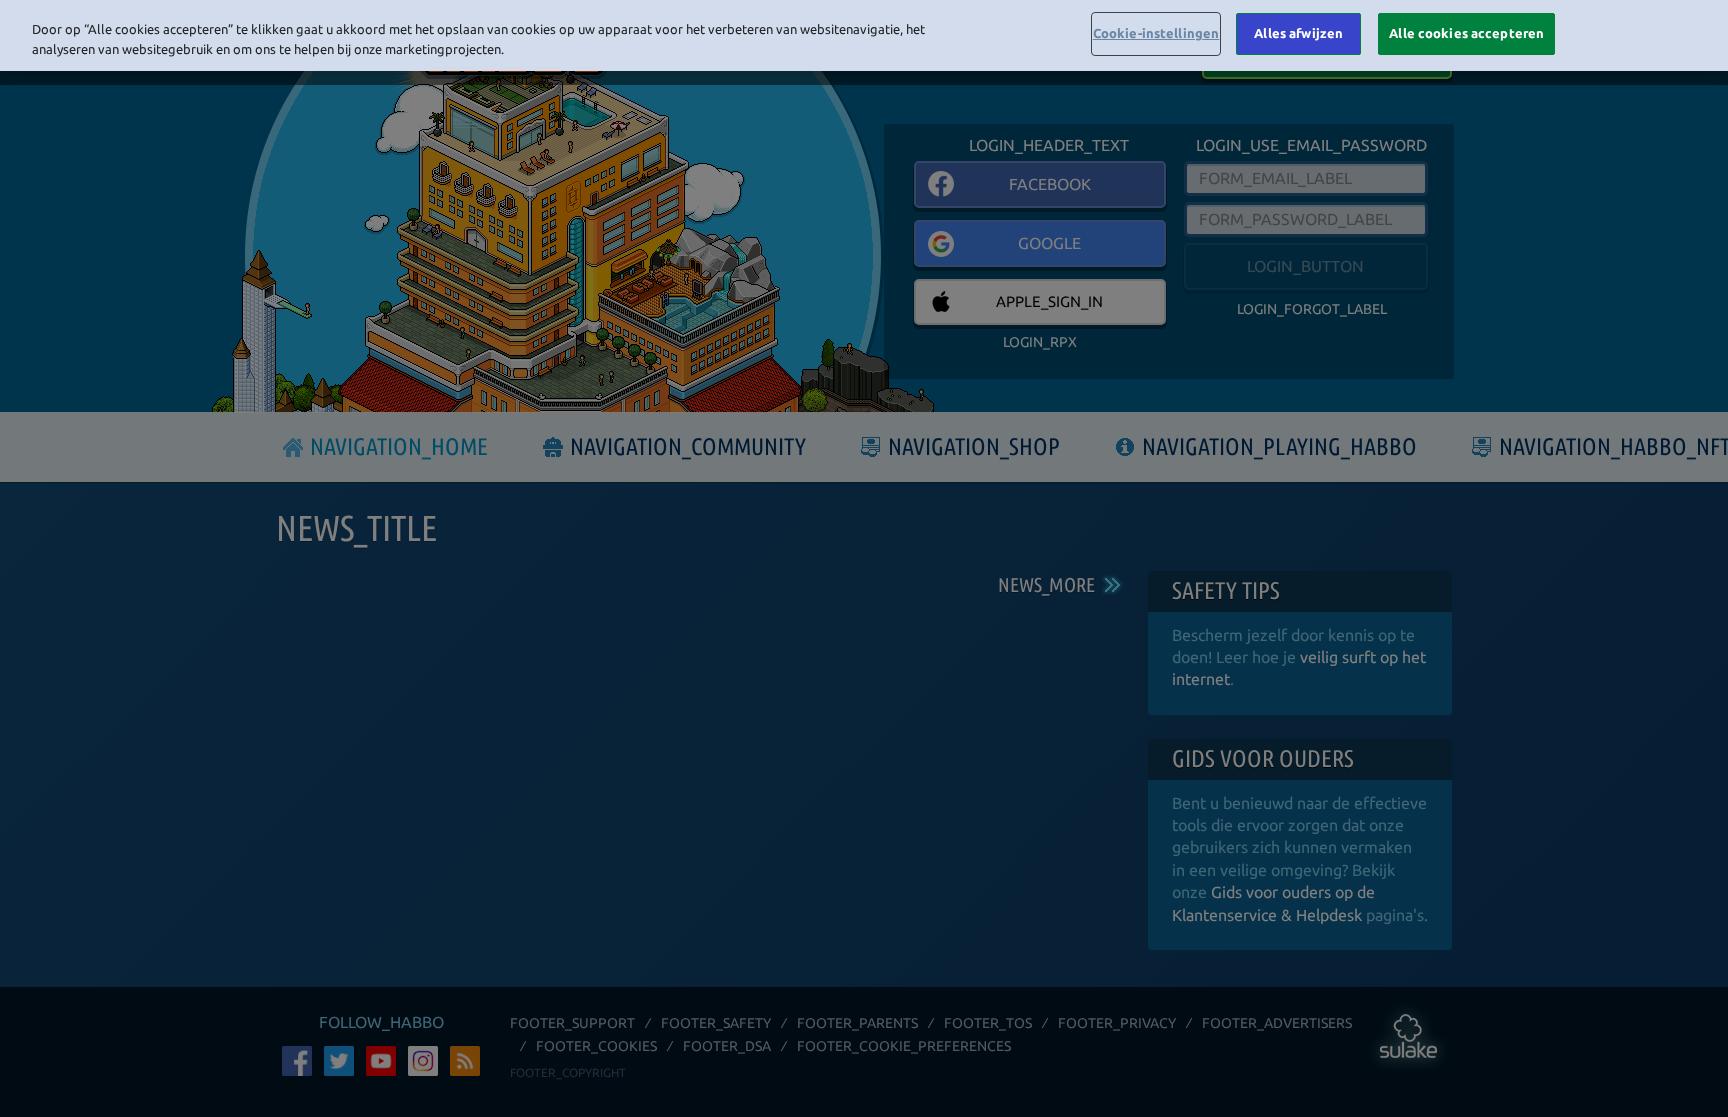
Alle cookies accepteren (1466, 33)
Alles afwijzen (1298, 33)
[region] (864, 35)
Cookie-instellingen (1156, 33)
